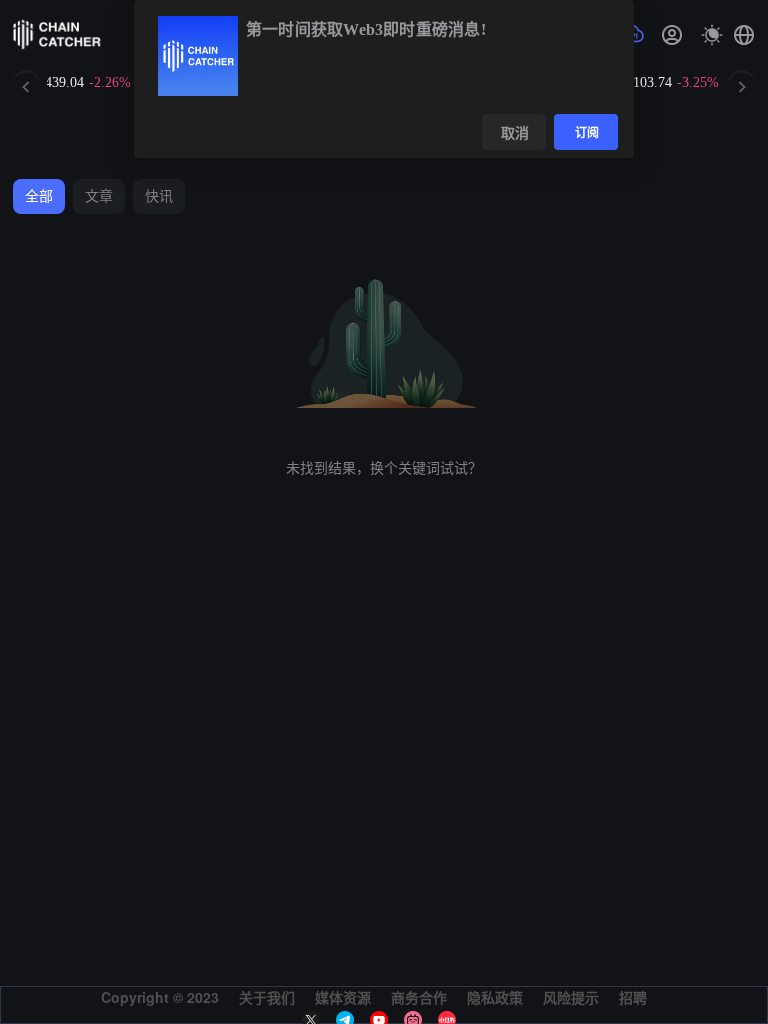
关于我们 (267, 997)
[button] (744, 35)
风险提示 (571, 997)
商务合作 (419, 997)
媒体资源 (343, 997)
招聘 (633, 997)
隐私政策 (495, 997)
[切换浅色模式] (712, 35)
